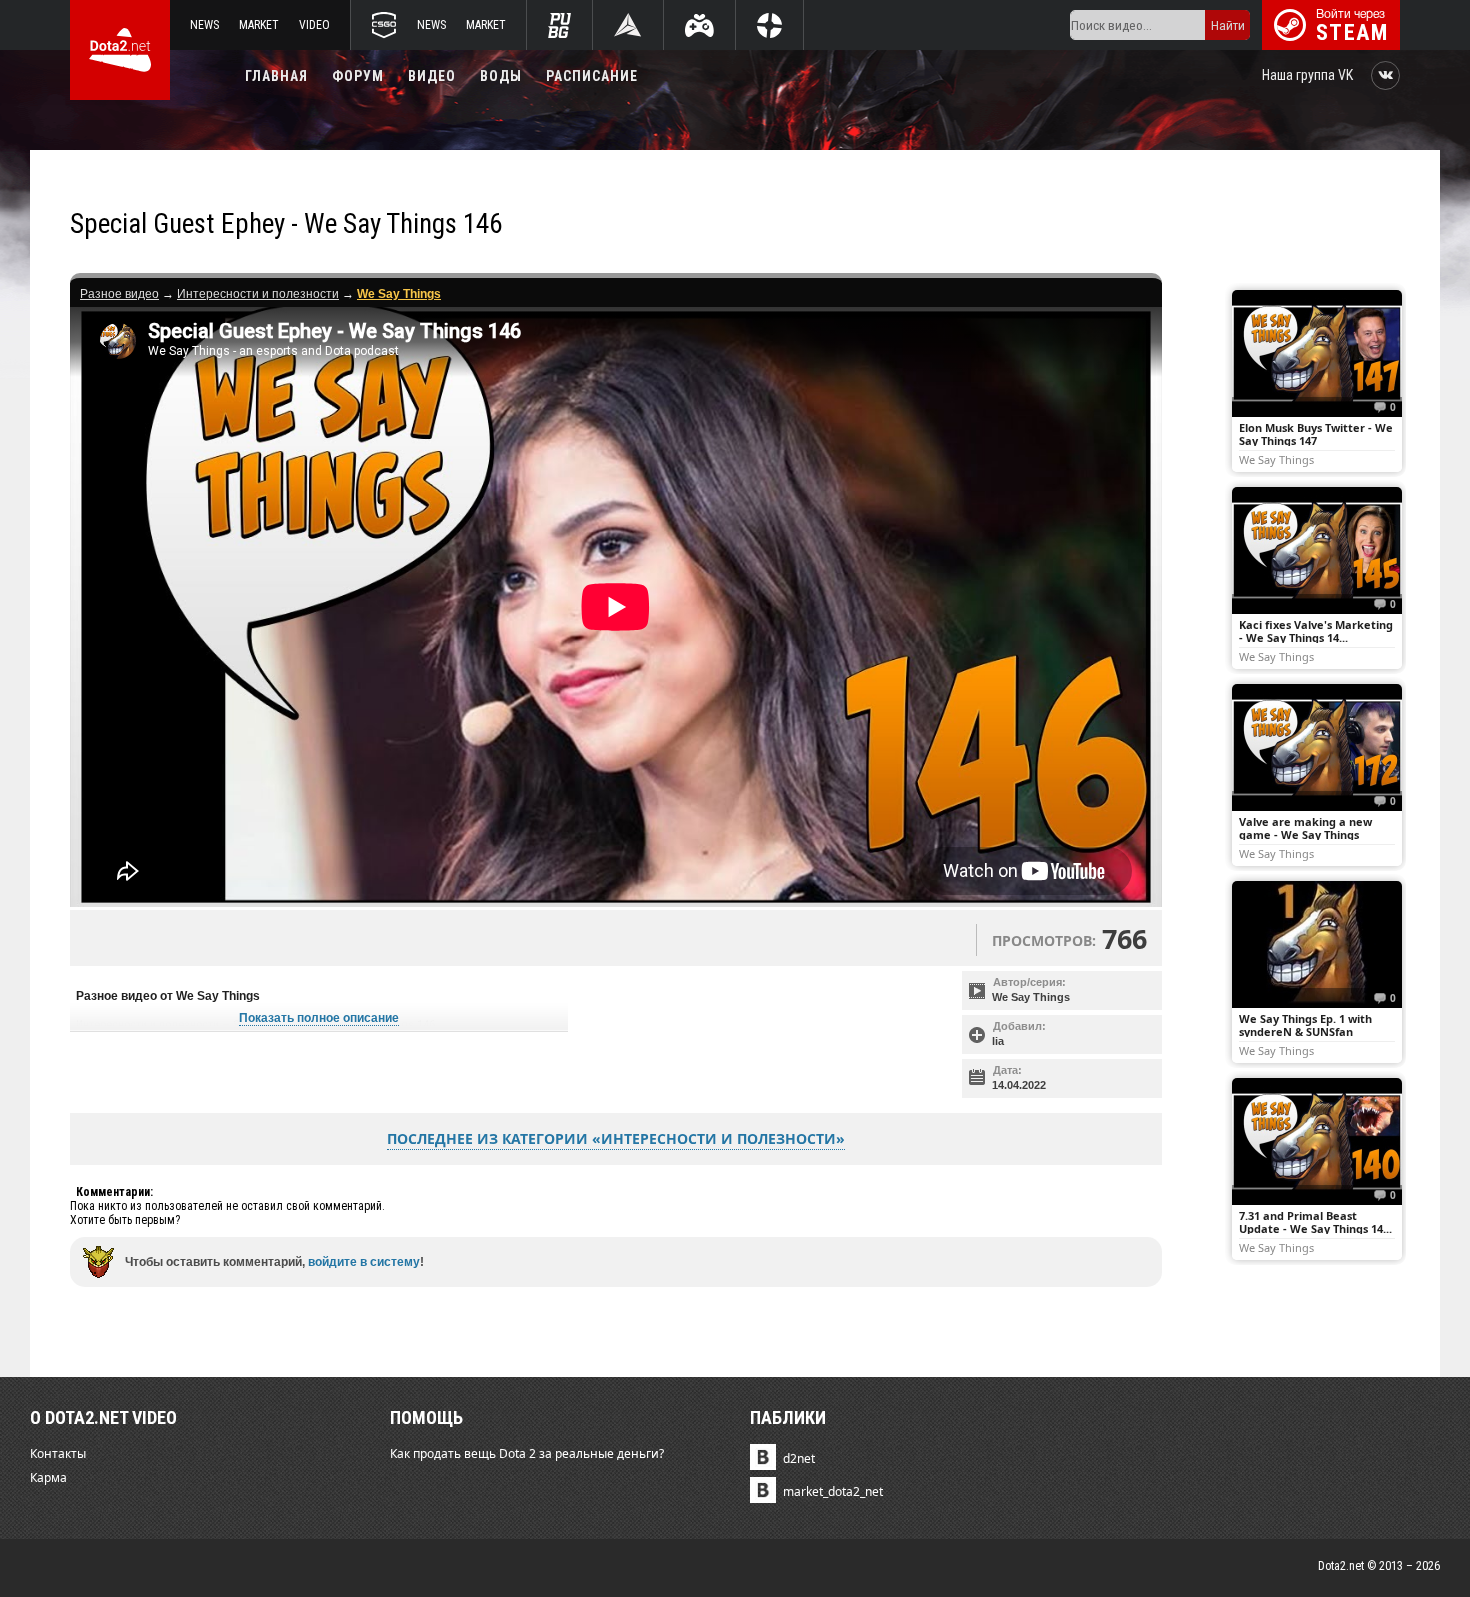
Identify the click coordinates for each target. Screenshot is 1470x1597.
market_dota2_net (833, 1491)
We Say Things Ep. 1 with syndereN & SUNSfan (1305, 1025)
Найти (1228, 25)
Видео (432, 76)
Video (314, 25)
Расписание (592, 76)
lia (998, 1041)
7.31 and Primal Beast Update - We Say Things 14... (1315, 1222)
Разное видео (119, 294)
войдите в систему (364, 1262)
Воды (501, 76)
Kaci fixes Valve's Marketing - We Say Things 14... (1316, 631)
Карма (48, 1477)
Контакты (58, 1453)
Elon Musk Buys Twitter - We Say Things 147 (1316, 434)
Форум (358, 76)
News (204, 25)
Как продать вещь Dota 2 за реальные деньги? (527, 1453)
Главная (276, 76)
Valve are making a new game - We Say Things (1305, 828)
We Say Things (1031, 997)
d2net (799, 1458)
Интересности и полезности (258, 294)
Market (259, 25)
